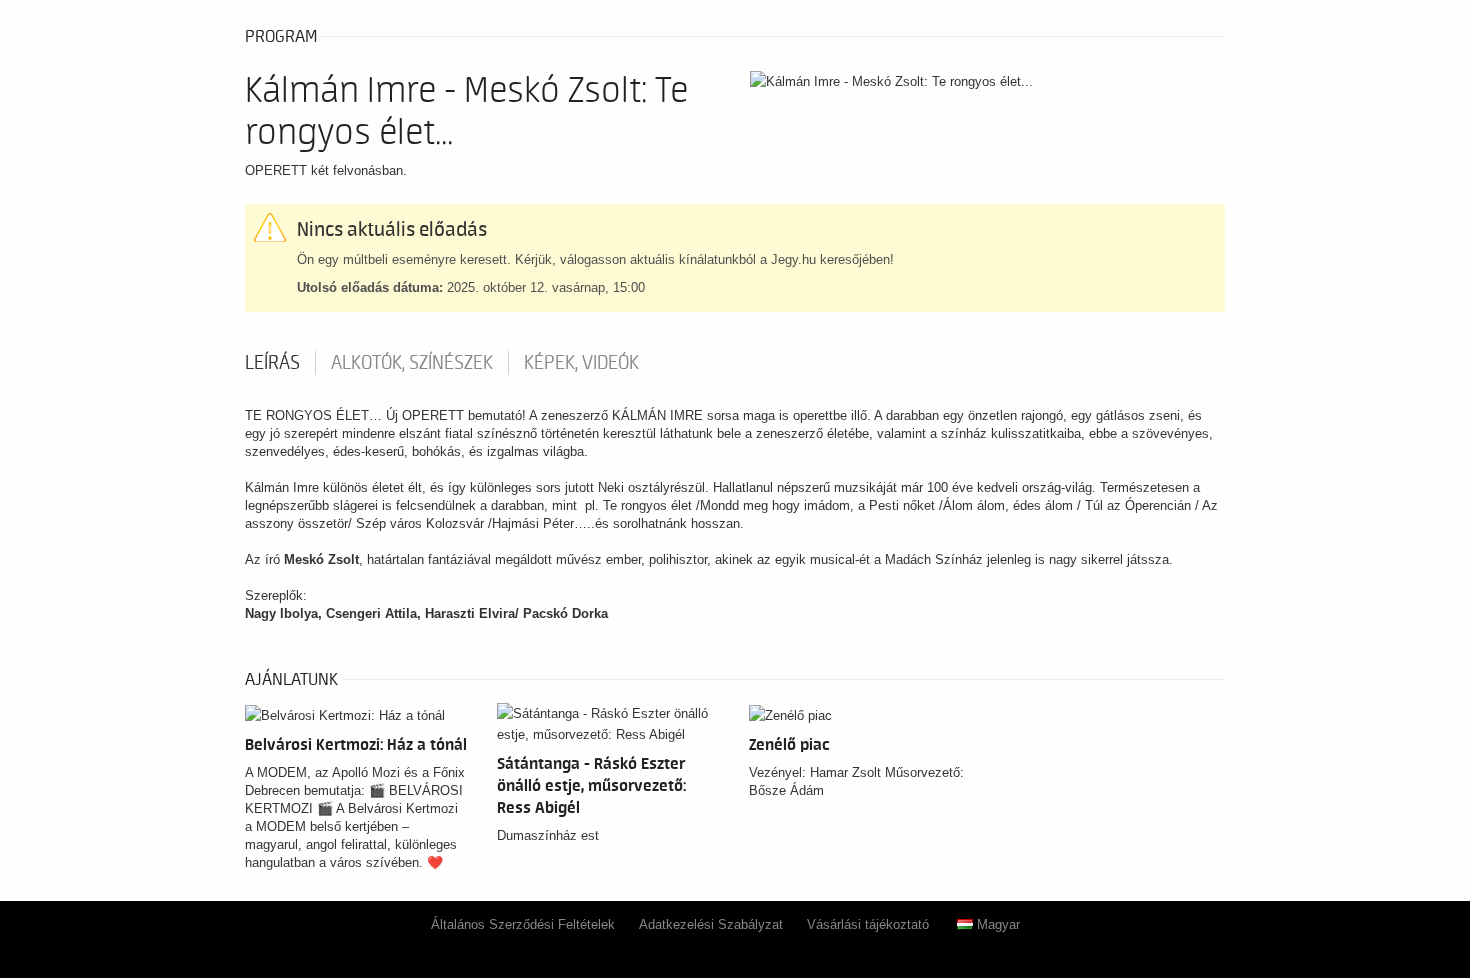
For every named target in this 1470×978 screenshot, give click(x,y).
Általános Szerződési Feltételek (523, 924)
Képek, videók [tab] (581, 363)
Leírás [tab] (272, 363)
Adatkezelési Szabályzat (711, 924)
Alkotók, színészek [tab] (412, 363)
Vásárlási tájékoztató (868, 924)
